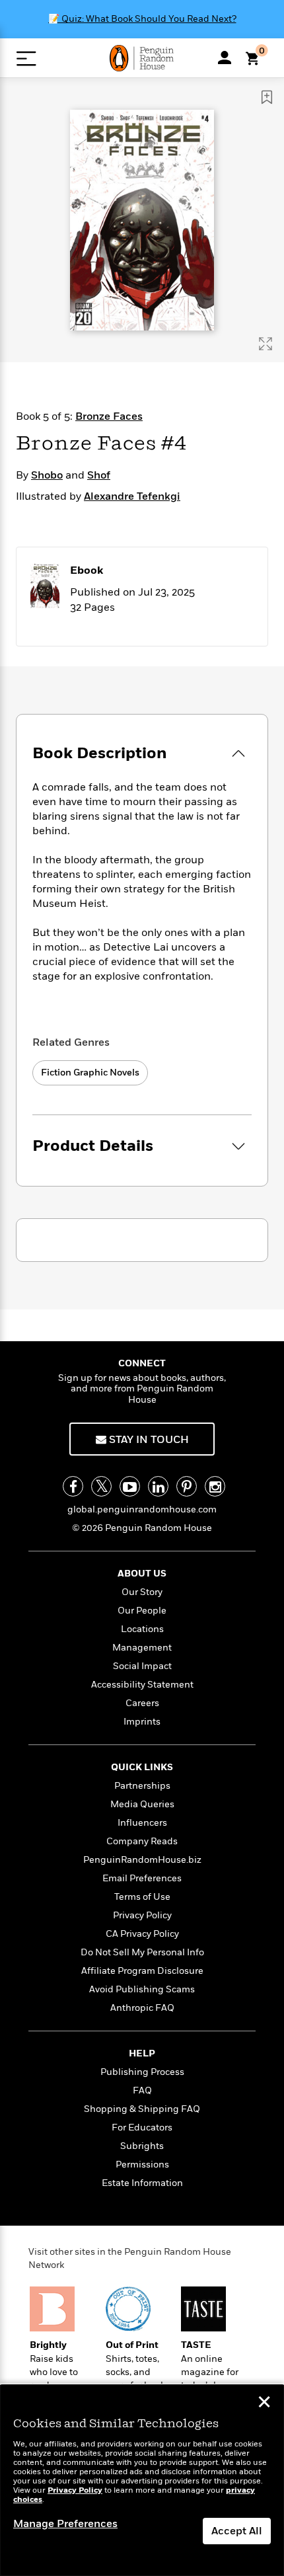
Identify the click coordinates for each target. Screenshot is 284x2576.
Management (142, 1648)
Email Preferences (142, 1878)
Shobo (47, 475)
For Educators (142, 2127)
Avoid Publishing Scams (142, 1989)
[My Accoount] (225, 58)
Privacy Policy (142, 1915)
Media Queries (142, 1804)
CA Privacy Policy (142, 1934)
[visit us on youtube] (130, 1486)
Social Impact (142, 1666)
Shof (99, 475)
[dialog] (142, 2480)
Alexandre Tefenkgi (132, 496)
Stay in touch (148, 1440)
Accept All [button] (237, 2531)
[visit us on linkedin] (158, 1486)
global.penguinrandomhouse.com (142, 1509)
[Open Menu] (26, 59)
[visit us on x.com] (101, 1486)
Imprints (142, 1722)
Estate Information (142, 2183)
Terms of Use (142, 1897)
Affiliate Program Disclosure (142, 1971)
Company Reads (142, 1841)
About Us (142, 1574)
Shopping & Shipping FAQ (142, 2109)
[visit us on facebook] (73, 1486)
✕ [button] (264, 2403)
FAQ (142, 2090)
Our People (142, 1611)
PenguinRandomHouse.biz (142, 1860)
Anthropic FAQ (142, 2008)
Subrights (142, 2146)
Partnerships (142, 1786)
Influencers (142, 1823)
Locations (142, 1629)
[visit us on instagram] (215, 1486)
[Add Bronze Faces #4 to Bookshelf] (267, 97)
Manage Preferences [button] (65, 2524)
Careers (142, 1703)
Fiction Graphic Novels (90, 1073)
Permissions (142, 2165)
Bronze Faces (109, 416)
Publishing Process (142, 2072)
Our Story (142, 1592)
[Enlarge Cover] (266, 344)
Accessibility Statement (142, 1685)
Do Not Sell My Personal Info (142, 1952)
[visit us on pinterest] (187, 1486)
